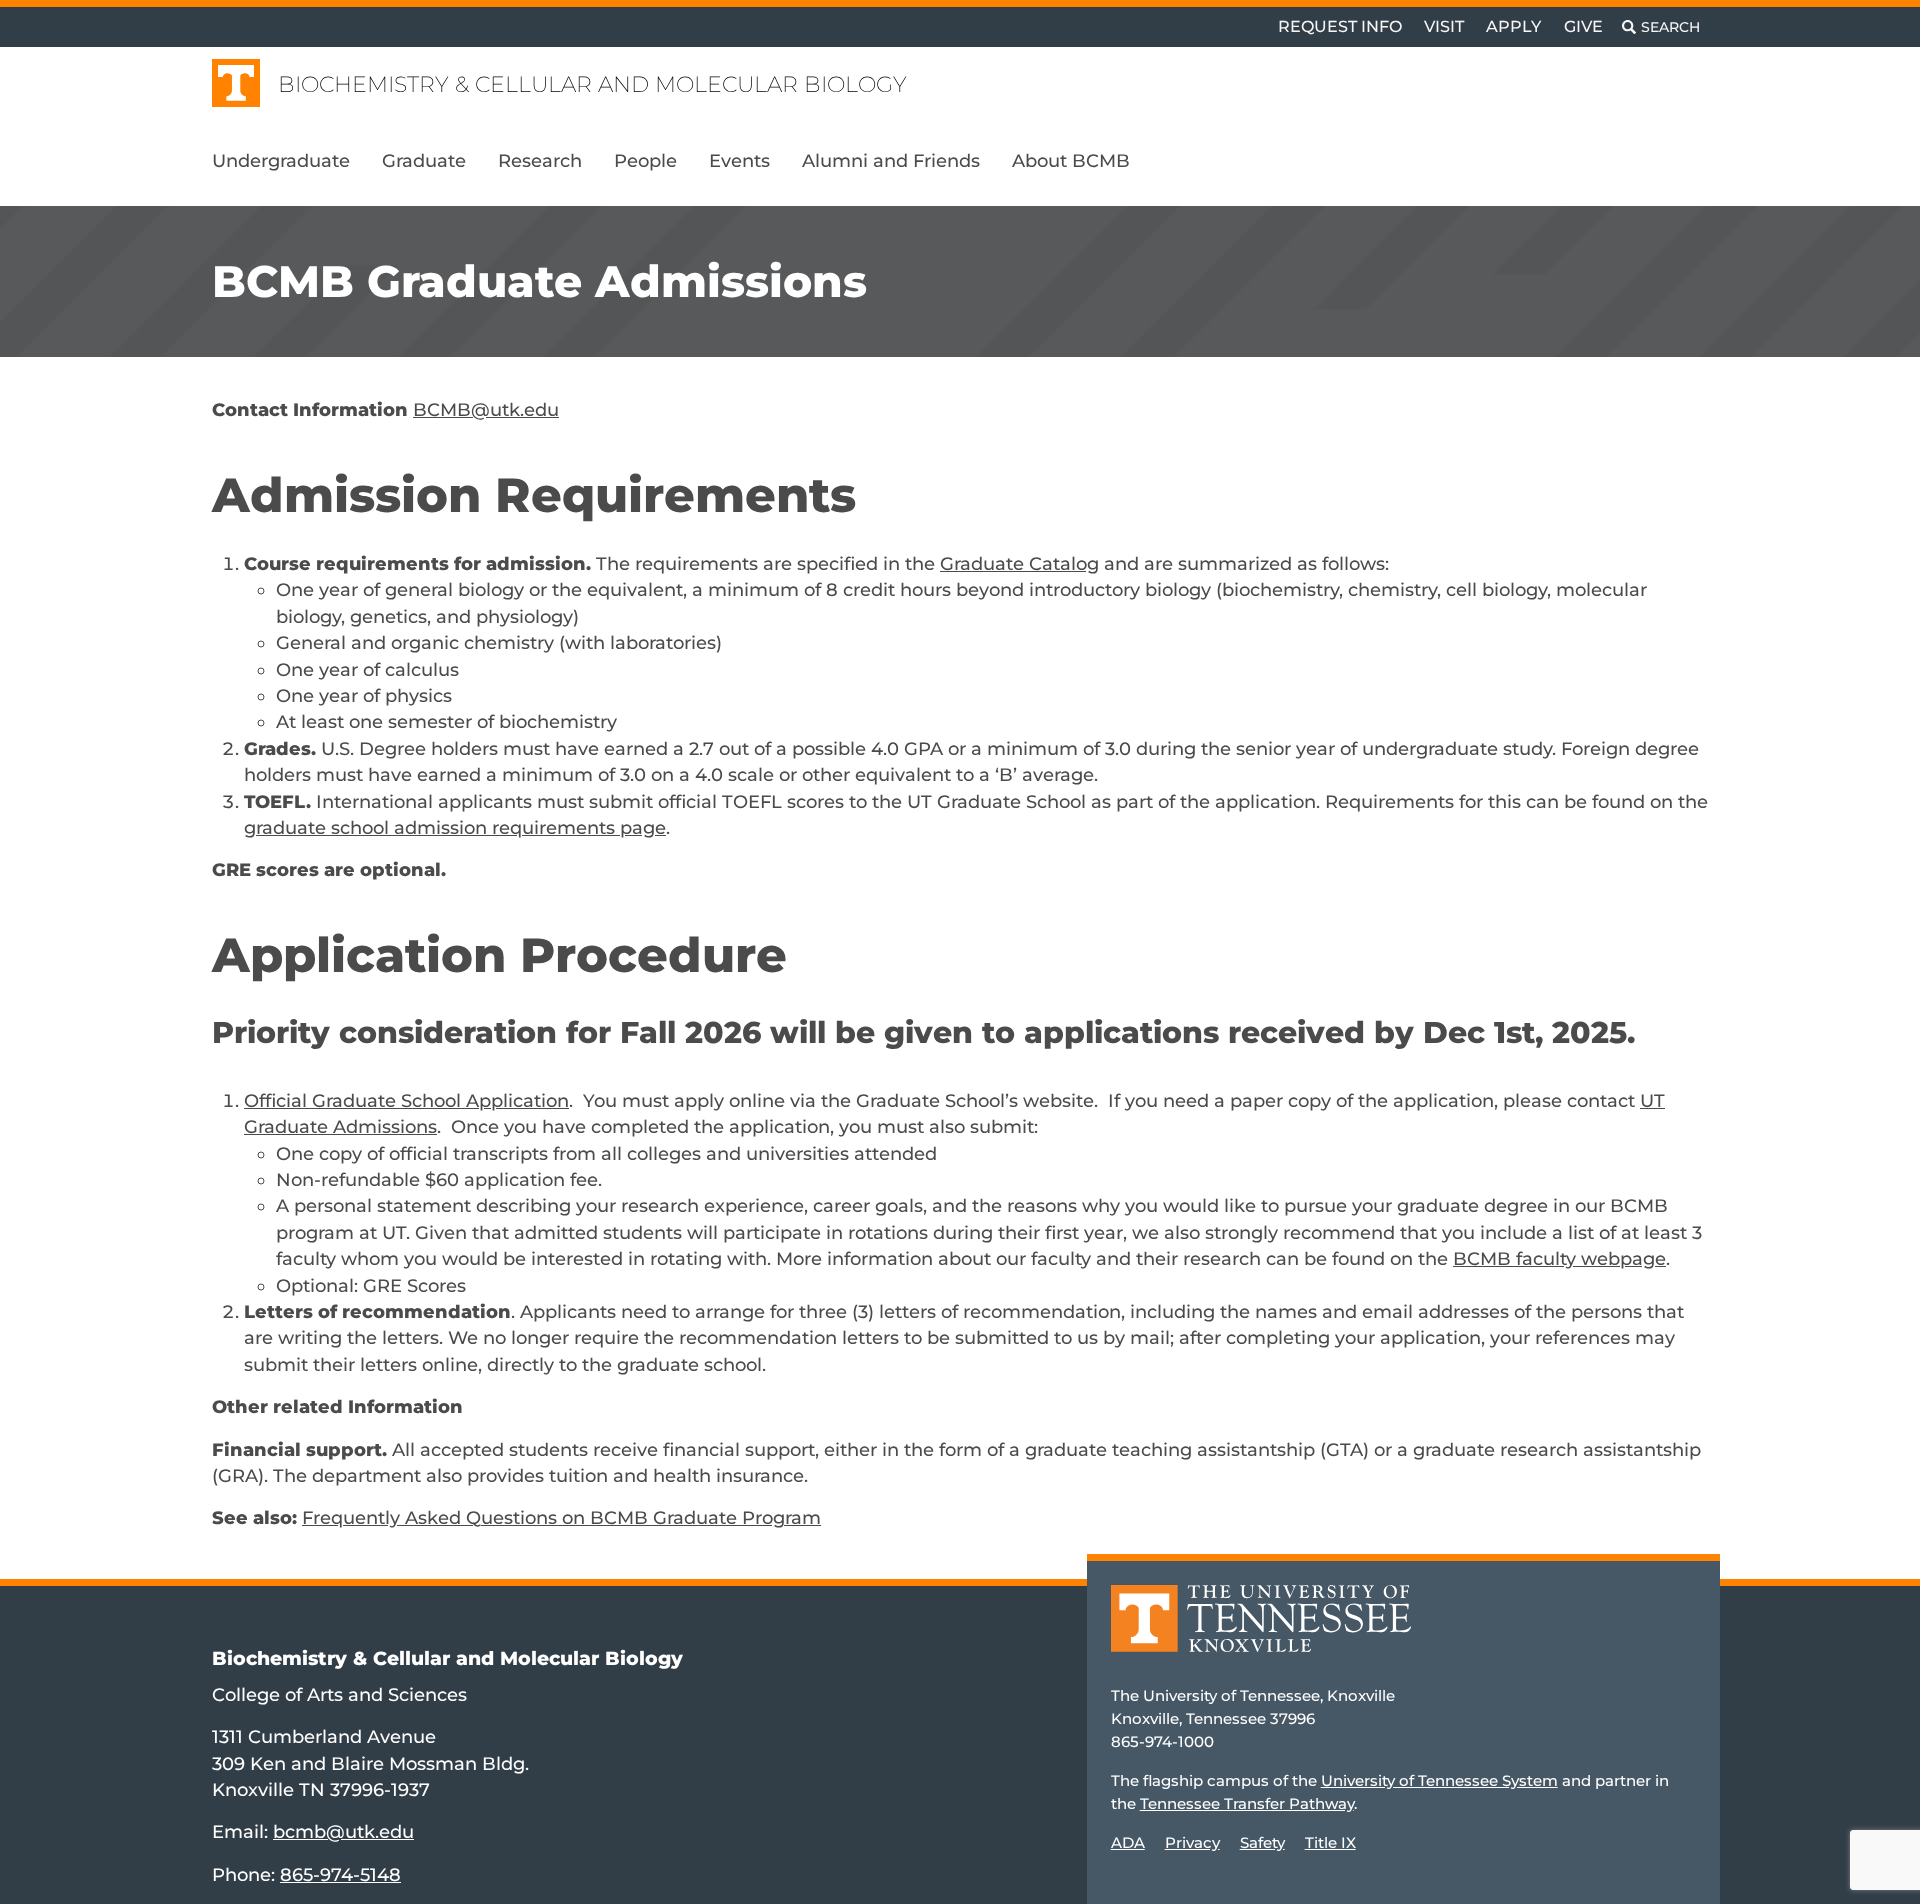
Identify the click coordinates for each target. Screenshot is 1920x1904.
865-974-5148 (340, 1874)
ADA (1128, 1842)
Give (1583, 26)
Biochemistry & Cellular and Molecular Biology (592, 84)
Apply (1513, 26)
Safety (1262, 1842)
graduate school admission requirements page (455, 827)
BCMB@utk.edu (486, 409)
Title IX (1330, 1842)
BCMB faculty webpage (1559, 1258)
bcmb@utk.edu (343, 1831)
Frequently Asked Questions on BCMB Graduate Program (561, 1517)
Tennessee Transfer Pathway (1247, 1803)
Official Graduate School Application (406, 1100)
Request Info (1340, 26)
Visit (1444, 26)
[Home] (1261, 1632)
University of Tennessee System (1439, 1780)
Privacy (1192, 1842)
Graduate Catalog (1019, 563)
